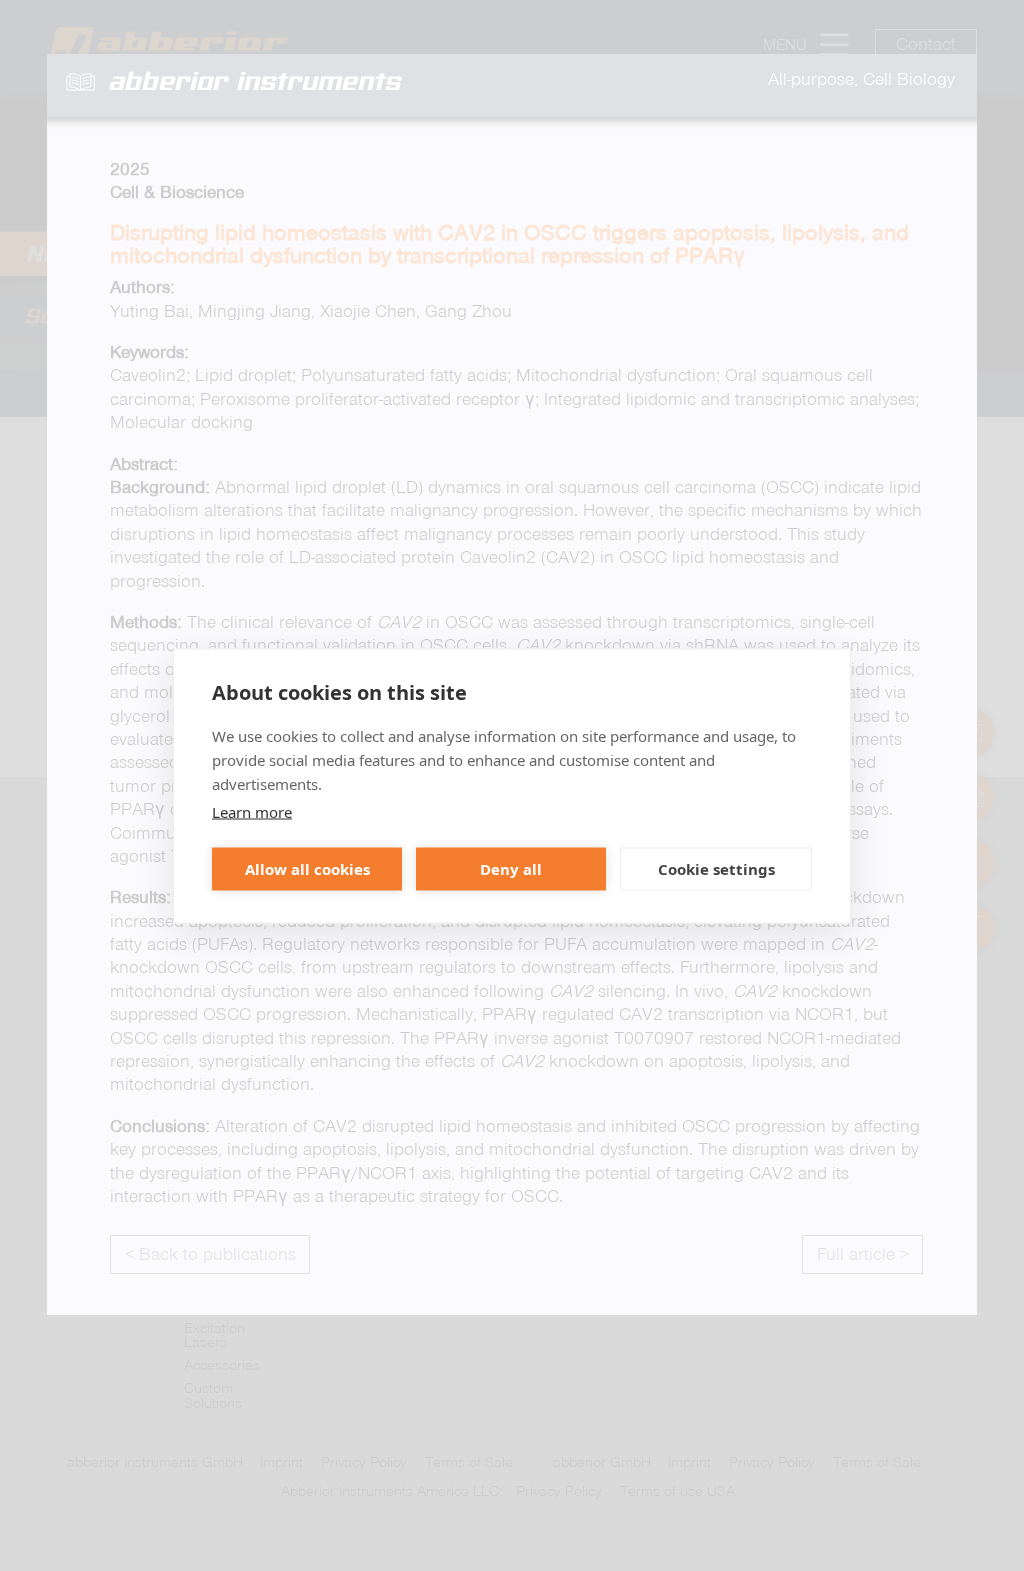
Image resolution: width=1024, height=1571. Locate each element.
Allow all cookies (307, 869)
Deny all (511, 869)
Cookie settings (716, 869)
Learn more (252, 811)
